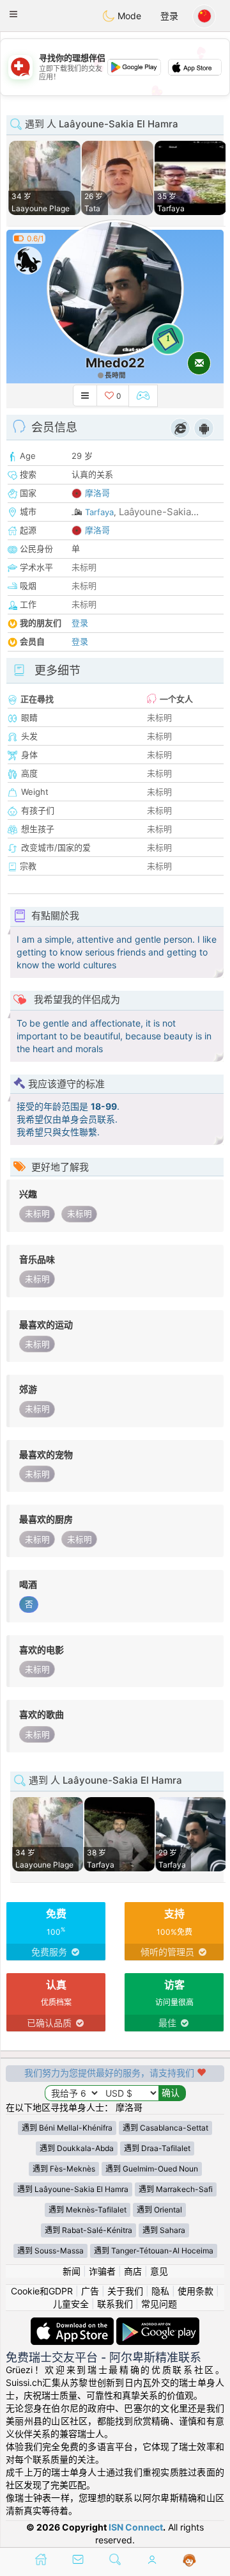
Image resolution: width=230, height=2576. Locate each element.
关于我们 (125, 2291)
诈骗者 (102, 2271)
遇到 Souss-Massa (50, 2251)
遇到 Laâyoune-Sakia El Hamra (73, 2189)
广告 (90, 2291)
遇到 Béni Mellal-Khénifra (67, 2128)
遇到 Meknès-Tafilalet (88, 2210)
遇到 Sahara (164, 2230)
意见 (159, 2271)
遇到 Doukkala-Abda (77, 2148)
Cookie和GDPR (42, 2291)
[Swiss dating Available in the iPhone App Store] (73, 2324)
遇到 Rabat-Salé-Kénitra (88, 2230)
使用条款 (195, 2291)
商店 (133, 2271)
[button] (13, 14)
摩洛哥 (97, 493)
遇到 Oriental (159, 2210)
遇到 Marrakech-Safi (176, 2189)
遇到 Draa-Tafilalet (157, 2148)
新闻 (72, 2271)
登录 (169, 16)
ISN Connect (136, 2527)
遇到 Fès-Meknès (64, 2169)
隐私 (160, 2291)
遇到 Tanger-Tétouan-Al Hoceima (154, 2251)
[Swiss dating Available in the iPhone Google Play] (158, 2324)
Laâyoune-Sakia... (159, 512)
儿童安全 (71, 2304)
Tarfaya (99, 512)
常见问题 (159, 2304)
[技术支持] (189, 2561)
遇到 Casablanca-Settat (165, 2128)
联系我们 (115, 2304)
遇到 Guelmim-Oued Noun (152, 2169)
